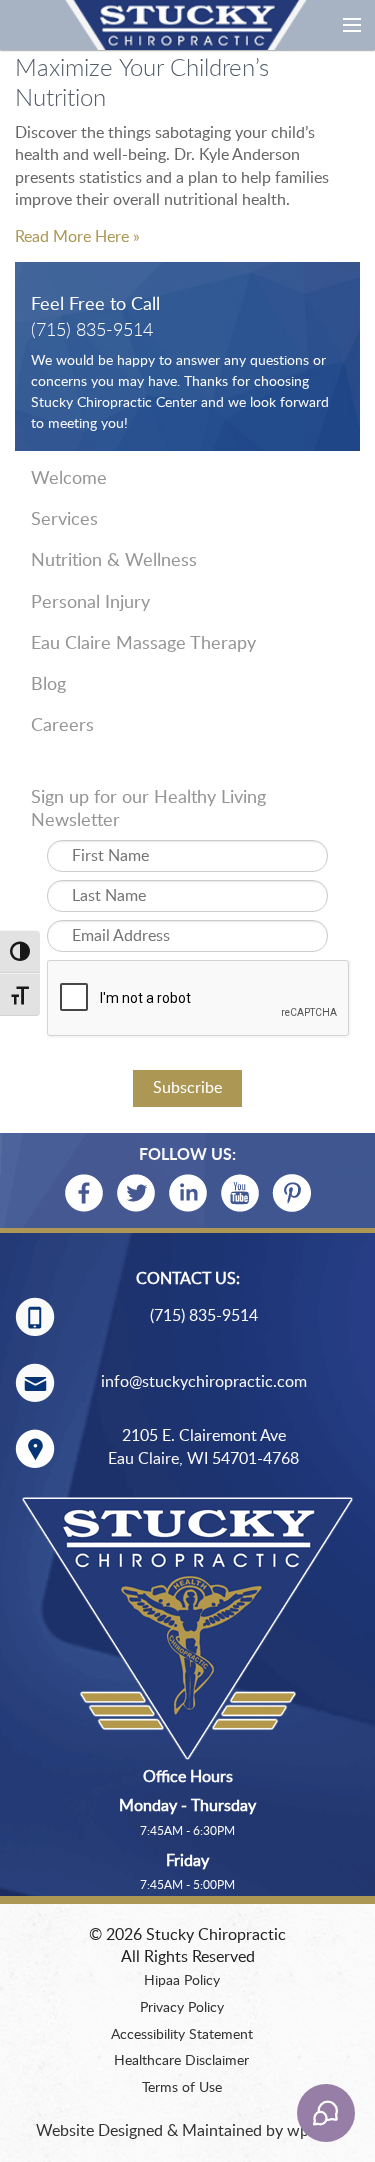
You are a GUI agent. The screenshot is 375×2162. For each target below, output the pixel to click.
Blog (48, 685)
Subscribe (187, 1088)
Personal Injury (90, 603)
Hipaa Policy (182, 1981)
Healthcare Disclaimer (181, 2061)
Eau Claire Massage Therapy (143, 644)
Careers (62, 726)
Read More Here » (77, 237)
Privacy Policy (182, 2008)
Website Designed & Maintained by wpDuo (187, 2131)
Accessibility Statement (182, 2035)
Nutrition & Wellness (114, 561)
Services (64, 520)
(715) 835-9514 (92, 331)
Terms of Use (182, 2088)
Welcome (69, 479)
